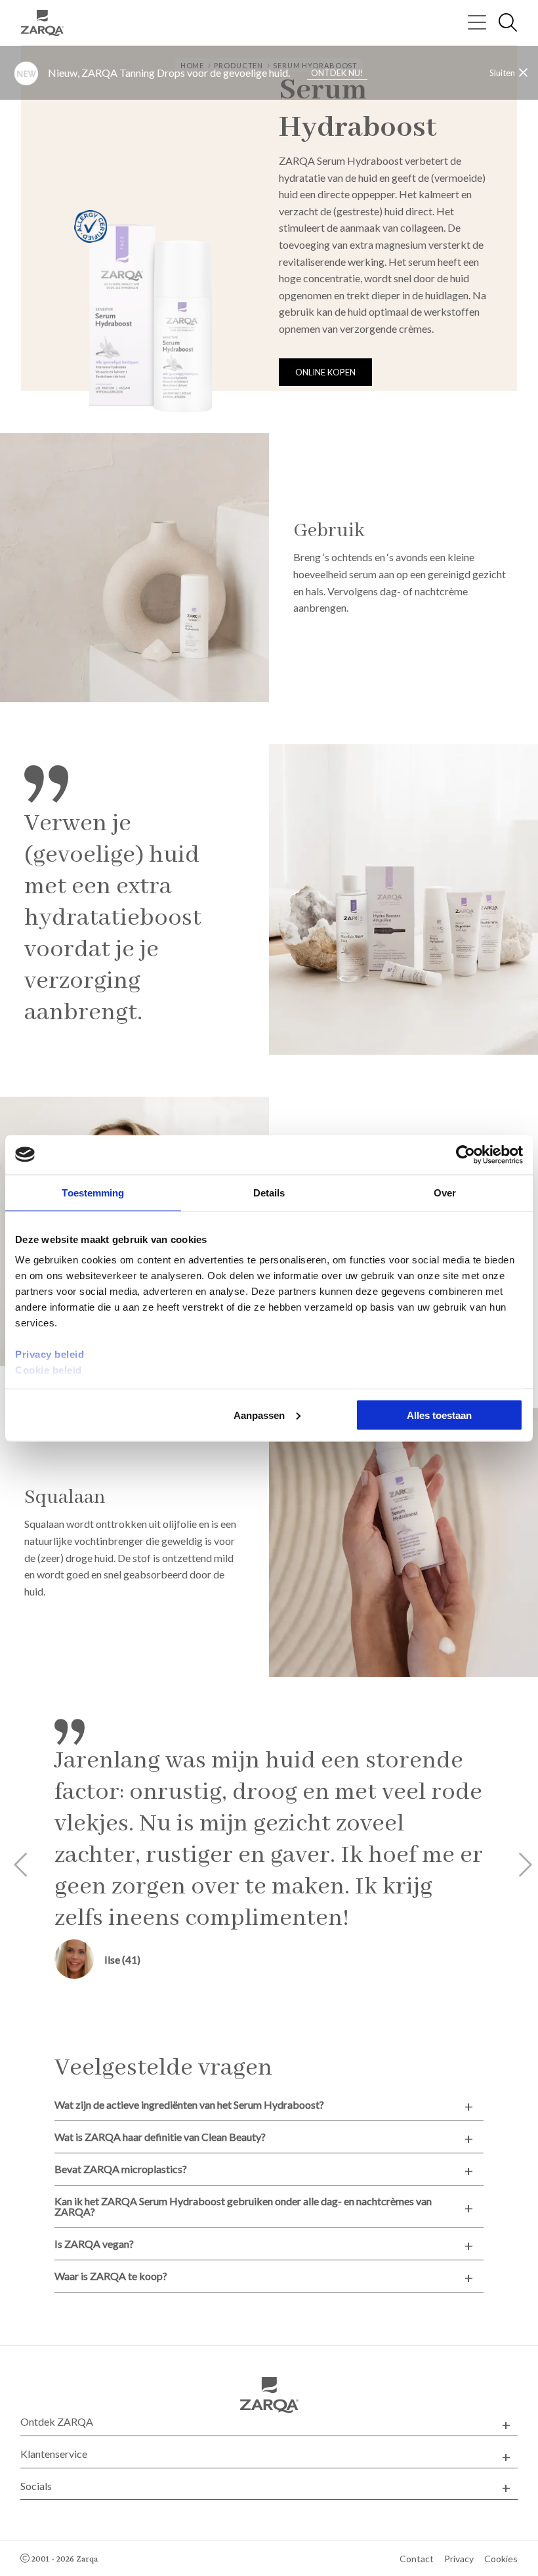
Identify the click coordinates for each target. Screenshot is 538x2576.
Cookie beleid (49, 1370)
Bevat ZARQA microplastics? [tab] (121, 2169)
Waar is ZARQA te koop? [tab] (111, 2276)
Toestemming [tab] (93, 1192)
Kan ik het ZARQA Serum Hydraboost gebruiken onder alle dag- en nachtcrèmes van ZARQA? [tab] (243, 2206)
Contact (417, 2559)
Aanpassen (259, 1415)
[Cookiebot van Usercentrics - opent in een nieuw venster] (466, 1154)
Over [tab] (445, 1192)
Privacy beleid (50, 1354)
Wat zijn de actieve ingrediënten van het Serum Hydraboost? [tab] (189, 2104)
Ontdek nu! (337, 73)
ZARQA (47, 23)
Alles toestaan (439, 1415)
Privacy (459, 2559)
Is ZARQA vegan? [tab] (94, 2244)
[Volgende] (520, 1865)
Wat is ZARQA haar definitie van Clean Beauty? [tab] (160, 2137)
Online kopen (325, 372)
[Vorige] (18, 1865)
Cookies (501, 2559)
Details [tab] (269, 1192)
